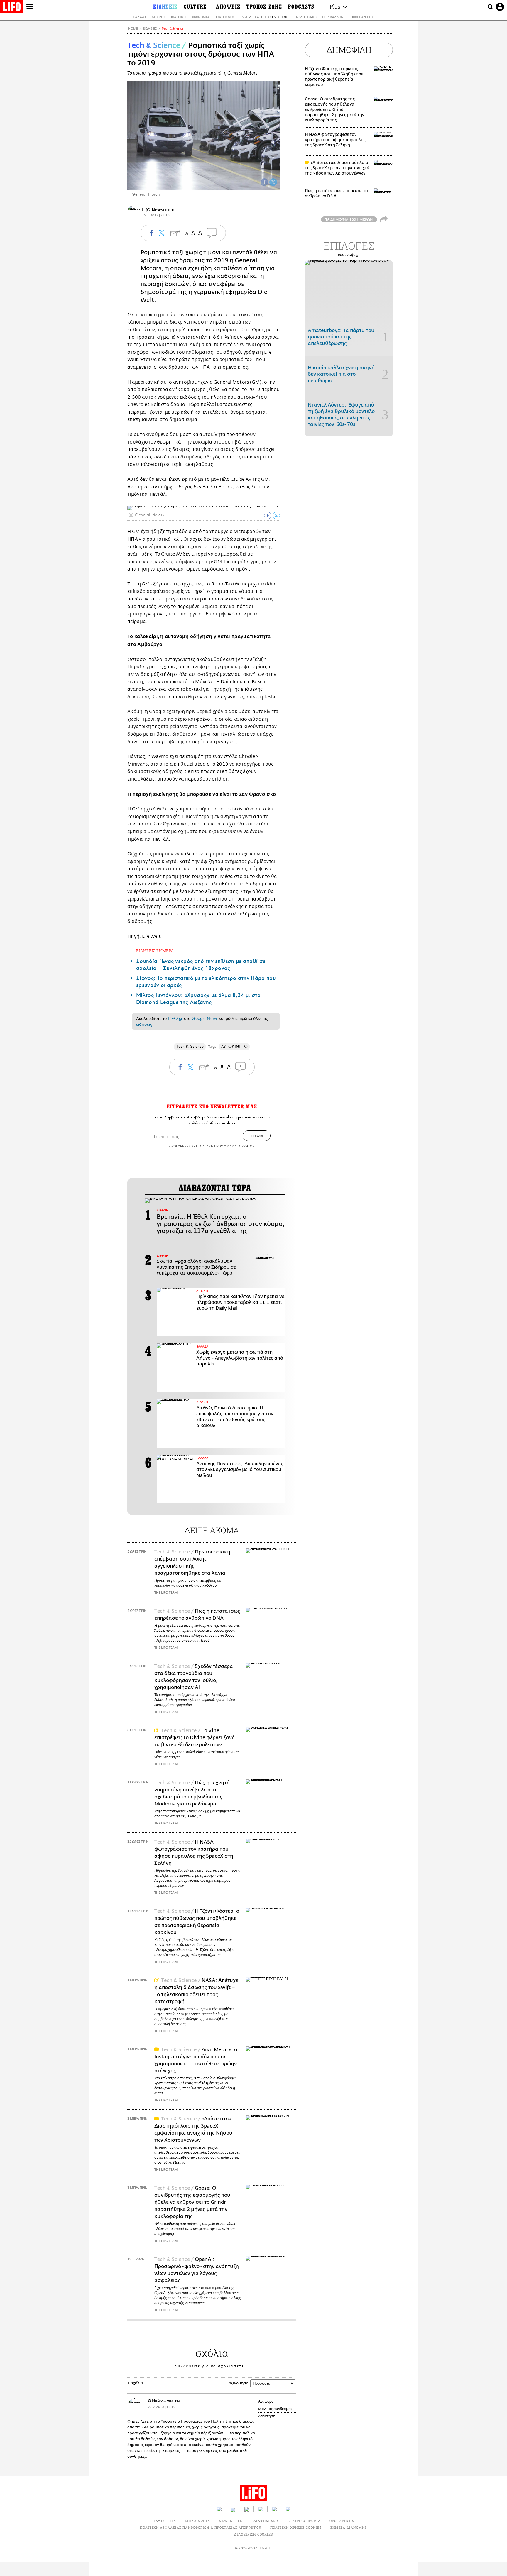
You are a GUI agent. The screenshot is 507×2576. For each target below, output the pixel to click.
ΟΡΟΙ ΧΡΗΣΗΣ (180, 1146)
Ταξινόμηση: (238, 2383)
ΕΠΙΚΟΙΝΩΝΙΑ (197, 2521)
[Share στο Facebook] (268, 516)
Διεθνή (158, 17)
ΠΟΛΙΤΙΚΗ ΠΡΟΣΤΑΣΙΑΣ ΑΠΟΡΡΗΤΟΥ (226, 1146)
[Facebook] (264, 182)
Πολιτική (178, 17)
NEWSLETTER (232, 2521)
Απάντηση (267, 2416)
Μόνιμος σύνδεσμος (275, 2409)
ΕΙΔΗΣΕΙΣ (150, 29)
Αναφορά (266, 2401)
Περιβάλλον (333, 17)
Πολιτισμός (225, 17)
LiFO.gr (175, 1018)
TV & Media (249, 17)
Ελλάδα (140, 17)
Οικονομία (200, 17)
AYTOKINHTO (234, 1046)
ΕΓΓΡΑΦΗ (257, 1136)
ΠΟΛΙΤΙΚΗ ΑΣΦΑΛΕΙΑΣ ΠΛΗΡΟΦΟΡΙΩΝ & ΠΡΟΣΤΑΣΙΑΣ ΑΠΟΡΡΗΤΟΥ (201, 2527)
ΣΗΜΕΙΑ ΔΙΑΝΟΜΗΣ (349, 2527)
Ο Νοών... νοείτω (164, 2401)
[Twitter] (273, 182)
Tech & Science (277, 17)
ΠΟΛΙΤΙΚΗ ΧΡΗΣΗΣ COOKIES (296, 2527)
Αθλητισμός (306, 17)
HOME (133, 29)
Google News (205, 1018)
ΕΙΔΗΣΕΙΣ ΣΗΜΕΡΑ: (156, 951)
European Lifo (361, 17)
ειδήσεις (144, 1024)
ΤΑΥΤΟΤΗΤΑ (165, 2521)
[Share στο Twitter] (276, 516)
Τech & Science (173, 29)
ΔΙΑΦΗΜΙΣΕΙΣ (266, 2521)
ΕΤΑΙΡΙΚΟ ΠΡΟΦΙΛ (304, 2521)
